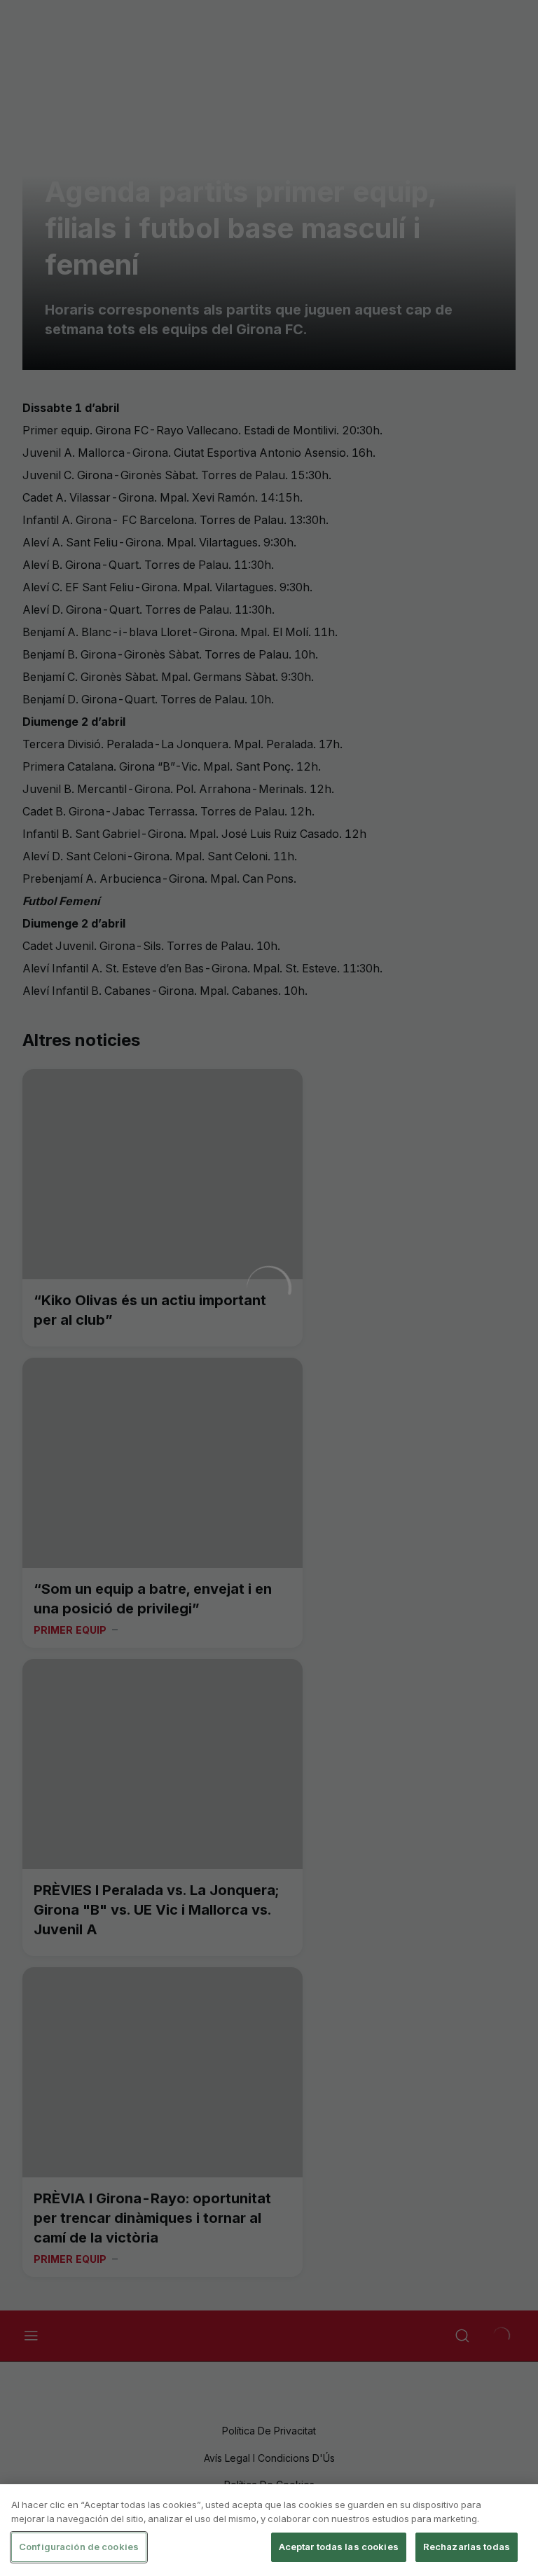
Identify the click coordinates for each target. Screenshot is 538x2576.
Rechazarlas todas (467, 2547)
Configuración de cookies (79, 2547)
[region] (269, 2530)
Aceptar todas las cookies (339, 2547)
